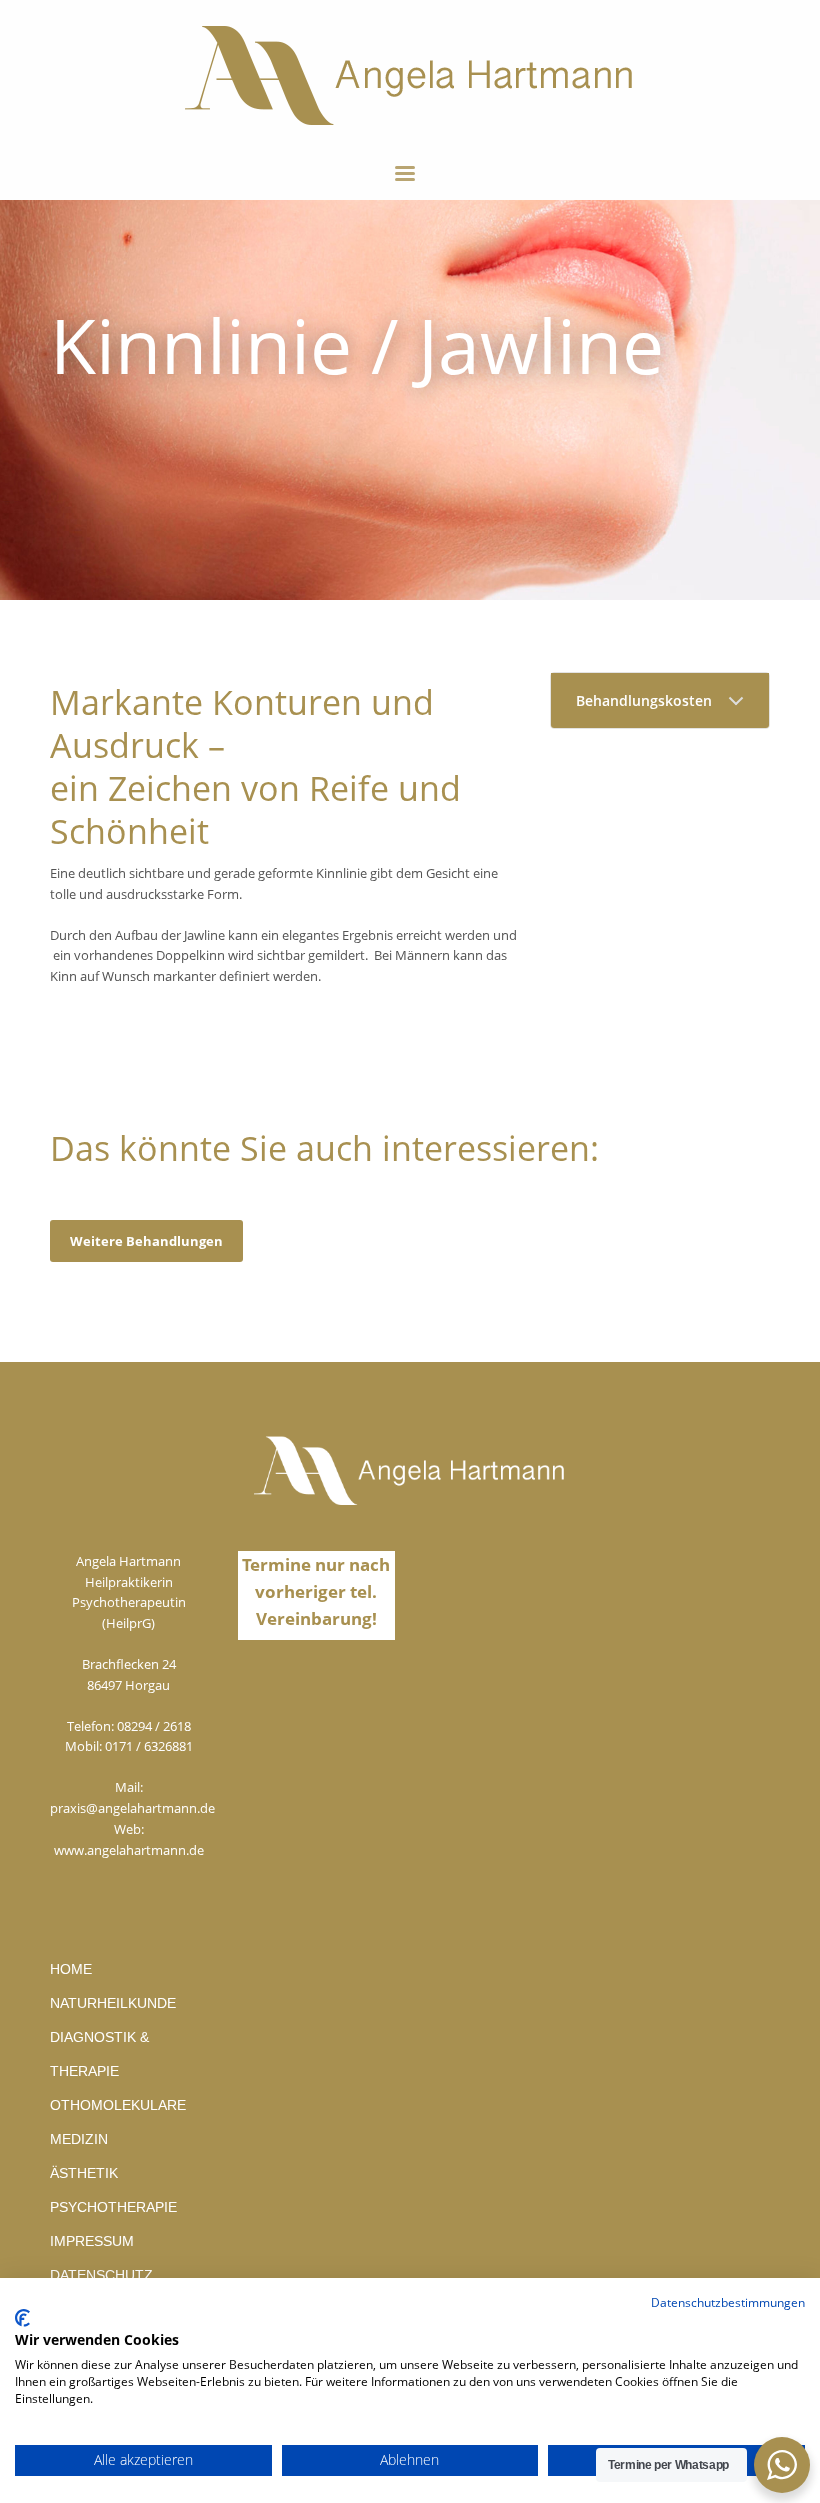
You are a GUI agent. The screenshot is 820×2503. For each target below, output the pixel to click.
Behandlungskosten (644, 700)
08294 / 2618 (154, 1726)
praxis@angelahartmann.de (132, 1808)
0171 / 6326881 (149, 1746)
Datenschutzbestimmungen (728, 2302)
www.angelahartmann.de (129, 1850)
